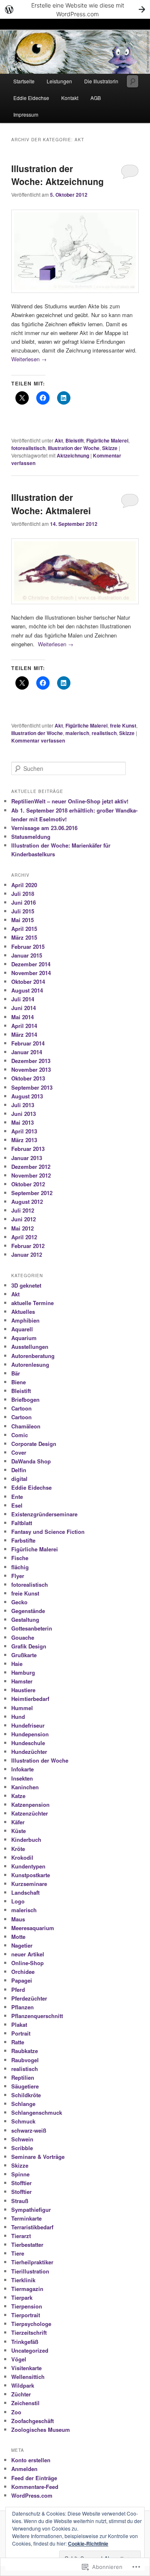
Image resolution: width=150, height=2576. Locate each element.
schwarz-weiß (29, 2130)
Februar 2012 (28, 1246)
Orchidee (23, 1972)
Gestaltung (25, 1619)
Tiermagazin (27, 2289)
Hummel (22, 1708)
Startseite (24, 81)
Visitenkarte (26, 2368)
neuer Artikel (28, 1954)
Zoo (16, 2412)
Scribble (22, 2148)
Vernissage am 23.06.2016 (44, 828)
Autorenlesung (30, 1364)
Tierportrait (26, 2315)
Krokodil (22, 1857)
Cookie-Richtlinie (88, 2543)
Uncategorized (30, 2350)
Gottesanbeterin (32, 1628)
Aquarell (22, 1329)
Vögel (19, 2359)
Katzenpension (30, 1804)
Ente (17, 1497)
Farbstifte (23, 1540)
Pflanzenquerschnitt (37, 2016)
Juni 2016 (24, 902)
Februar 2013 (28, 1149)
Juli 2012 (23, 1210)
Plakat (19, 2025)
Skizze (110, 448)
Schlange (23, 2104)
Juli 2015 (23, 911)
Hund (18, 1717)
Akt (59, 440)
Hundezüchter (29, 1752)
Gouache (23, 1637)
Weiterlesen (29, 359)
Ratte (18, 2042)
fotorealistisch (28, 448)
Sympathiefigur (31, 2210)
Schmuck (23, 2121)
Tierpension (27, 2306)
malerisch (77, 733)
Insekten (22, 1778)
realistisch (104, 733)
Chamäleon (26, 1426)
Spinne (20, 2174)
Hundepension (30, 1734)
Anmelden (24, 2469)
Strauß (20, 2201)
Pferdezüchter (29, 1998)
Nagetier (22, 1945)
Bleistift (75, 440)
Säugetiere (25, 2086)
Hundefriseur (28, 1725)
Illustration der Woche (74, 448)
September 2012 (32, 1193)
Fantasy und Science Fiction (48, 1532)
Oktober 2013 (28, 1078)
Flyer (18, 1576)
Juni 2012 (24, 1219)
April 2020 (24, 885)
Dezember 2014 (31, 964)
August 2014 (27, 990)
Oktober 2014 (28, 982)
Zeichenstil (25, 2403)
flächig (20, 1567)
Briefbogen (25, 1399)
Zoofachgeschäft (32, 2421)
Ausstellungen (30, 1347)
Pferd (18, 1990)
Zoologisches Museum (41, 2430)
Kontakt (70, 98)
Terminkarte (26, 2218)
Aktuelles (23, 1312)
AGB (96, 98)
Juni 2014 (24, 1008)
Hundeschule (28, 1743)
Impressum (26, 114)
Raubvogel (25, 2060)
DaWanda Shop (31, 1461)
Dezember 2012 (31, 1167)
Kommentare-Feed (35, 2487)
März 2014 (24, 1034)
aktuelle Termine (32, 1303)
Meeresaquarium (33, 1928)
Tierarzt (21, 2236)
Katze (18, 1796)
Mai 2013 (22, 1122)
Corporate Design (34, 1444)
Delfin (19, 1470)
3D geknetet (26, 1285)
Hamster (22, 1681)
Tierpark (22, 2297)
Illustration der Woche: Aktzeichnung (57, 175)
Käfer (18, 1822)
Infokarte (22, 1769)
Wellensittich (28, 2377)
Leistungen (59, 81)
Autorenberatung (33, 1356)
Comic (20, 1435)
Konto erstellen (31, 2460)
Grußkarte (24, 1655)
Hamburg (23, 1672)
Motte (18, 1937)
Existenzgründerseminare (44, 1514)
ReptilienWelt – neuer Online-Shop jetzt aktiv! (70, 801)
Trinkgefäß (25, 2342)
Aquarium (24, 1338)
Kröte (18, 1849)
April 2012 (24, 1237)
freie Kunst (123, 725)
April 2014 (24, 1026)
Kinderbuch (26, 1839)
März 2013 (24, 1140)
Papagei (22, 1980)
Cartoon (21, 1408)
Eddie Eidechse (31, 98)
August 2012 (27, 1202)
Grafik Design (29, 1646)
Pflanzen (22, 2007)
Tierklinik (23, 2280)
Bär (16, 1373)
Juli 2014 (23, 999)
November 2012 (31, 1175)
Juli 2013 (23, 1105)
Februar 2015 (28, 947)
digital (19, 1479)
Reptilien (23, 2077)
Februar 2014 (28, 1043)
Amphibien (25, 1320)
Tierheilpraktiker (32, 2262)
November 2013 (31, 1069)
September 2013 (32, 1087)
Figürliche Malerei (107, 440)
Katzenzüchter (30, 1813)
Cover (19, 1452)
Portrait (21, 2033)
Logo (18, 1901)
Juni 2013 (24, 1114)
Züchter (21, 2394)
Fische (20, 1558)
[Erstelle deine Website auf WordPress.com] (75, 9)
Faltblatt (22, 1523)
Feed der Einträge (34, 2478)
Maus (18, 1919)
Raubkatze (25, 2051)
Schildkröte (26, 2095)
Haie (17, 1664)
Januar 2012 (27, 1254)
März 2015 (24, 937)
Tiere (18, 2253)
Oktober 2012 (28, 1184)
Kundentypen (28, 1866)
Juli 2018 (23, 894)
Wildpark (23, 2385)
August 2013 (27, 1096)
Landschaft (25, 1892)
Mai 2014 (22, 1017)
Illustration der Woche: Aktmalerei (51, 504)
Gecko (19, 1602)
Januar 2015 (27, 955)
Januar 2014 (27, 1052)
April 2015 (24, 929)
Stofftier (21, 2183)
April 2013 (24, 1131)
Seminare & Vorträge (38, 2157)
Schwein (22, 2139)
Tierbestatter (27, 2245)
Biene (19, 1382)
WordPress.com (32, 2495)
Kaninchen (25, 1787)
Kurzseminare (29, 1884)
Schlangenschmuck (37, 2112)
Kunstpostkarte (31, 1875)
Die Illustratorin (101, 81)
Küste (19, 1831)
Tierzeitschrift (29, 2332)
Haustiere (23, 1690)
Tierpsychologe (31, 2324)
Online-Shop (27, 1963)
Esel (17, 1505)
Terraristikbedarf (32, 2227)
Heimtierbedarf (30, 1699)
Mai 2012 (22, 1228)
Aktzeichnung (73, 455)
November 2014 (31, 973)
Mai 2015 (22, 920)
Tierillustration (30, 2271)
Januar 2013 (27, 1158)
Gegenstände (28, 1611)
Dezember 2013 (31, 1061)
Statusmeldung (31, 837)
